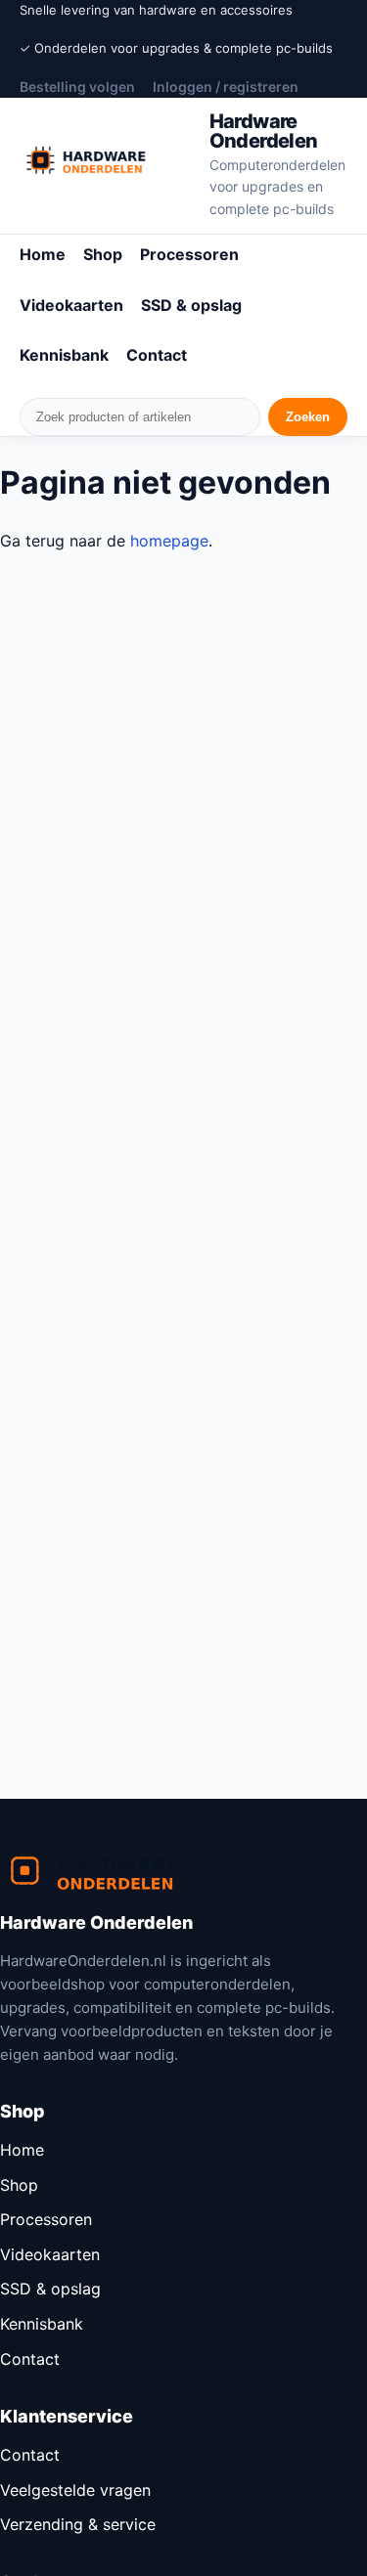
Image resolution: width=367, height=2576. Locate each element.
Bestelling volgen (77, 87)
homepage (169, 541)
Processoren (189, 254)
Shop (103, 254)
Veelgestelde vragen (75, 2490)
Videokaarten (71, 305)
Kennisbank (64, 355)
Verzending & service (78, 2524)
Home (43, 254)
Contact (157, 355)
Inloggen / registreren (226, 87)
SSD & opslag (191, 305)
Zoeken (308, 417)
